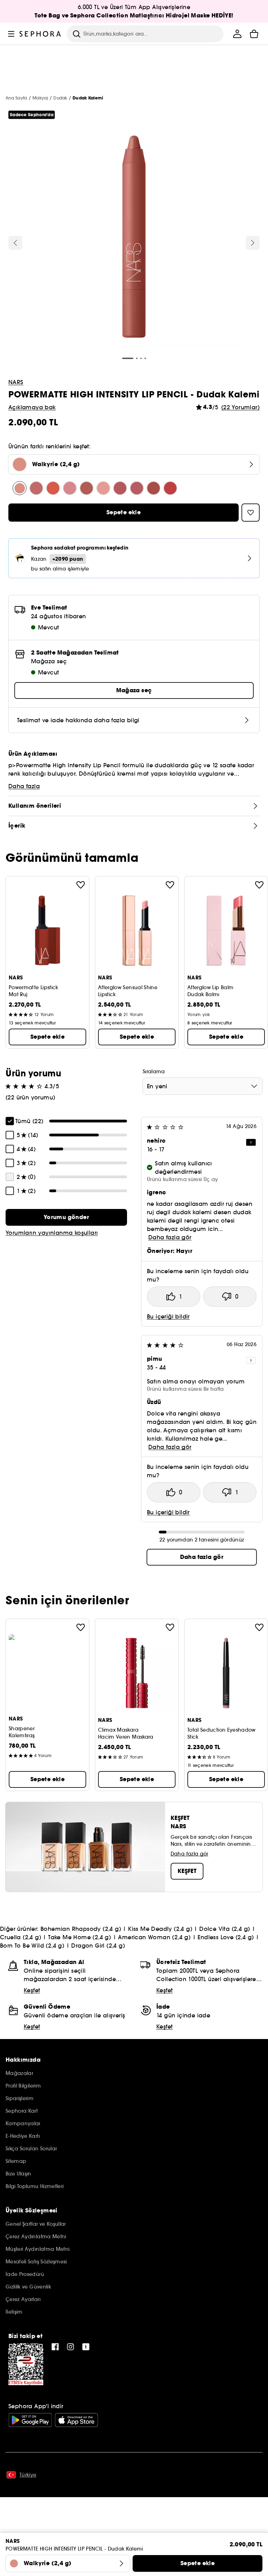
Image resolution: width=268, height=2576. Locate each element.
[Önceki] (15, 243)
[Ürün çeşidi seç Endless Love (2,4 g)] (137, 488)
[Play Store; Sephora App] (30, 2420)
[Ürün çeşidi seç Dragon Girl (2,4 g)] (170, 488)
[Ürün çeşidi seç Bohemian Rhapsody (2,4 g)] (36, 488)
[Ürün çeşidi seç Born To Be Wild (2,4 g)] (154, 488)
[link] (66, 1217)
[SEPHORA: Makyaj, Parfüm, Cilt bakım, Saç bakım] (40, 34)
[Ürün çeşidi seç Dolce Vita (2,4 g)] (70, 488)
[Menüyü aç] (11, 34)
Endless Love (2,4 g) (226, 1937)
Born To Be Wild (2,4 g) (32, 1946)
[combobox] (203, 1086)
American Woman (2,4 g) (154, 1937)
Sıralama (154, 1072)
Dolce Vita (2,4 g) (225, 1929)
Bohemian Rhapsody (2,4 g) (81, 1929)
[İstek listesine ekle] (81, 885)
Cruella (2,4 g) (21, 1937)
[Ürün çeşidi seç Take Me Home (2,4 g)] (103, 488)
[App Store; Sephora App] (76, 2420)
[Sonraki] (253, 243)
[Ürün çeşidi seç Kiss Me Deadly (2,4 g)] (53, 488)
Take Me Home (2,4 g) (80, 1937)
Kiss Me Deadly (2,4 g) (160, 1929)
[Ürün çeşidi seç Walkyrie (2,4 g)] (20, 488)
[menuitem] (237, 34)
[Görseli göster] (134, 237)
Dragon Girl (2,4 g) (98, 1946)
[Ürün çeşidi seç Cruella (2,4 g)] (87, 488)
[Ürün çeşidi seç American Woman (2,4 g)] (120, 488)
